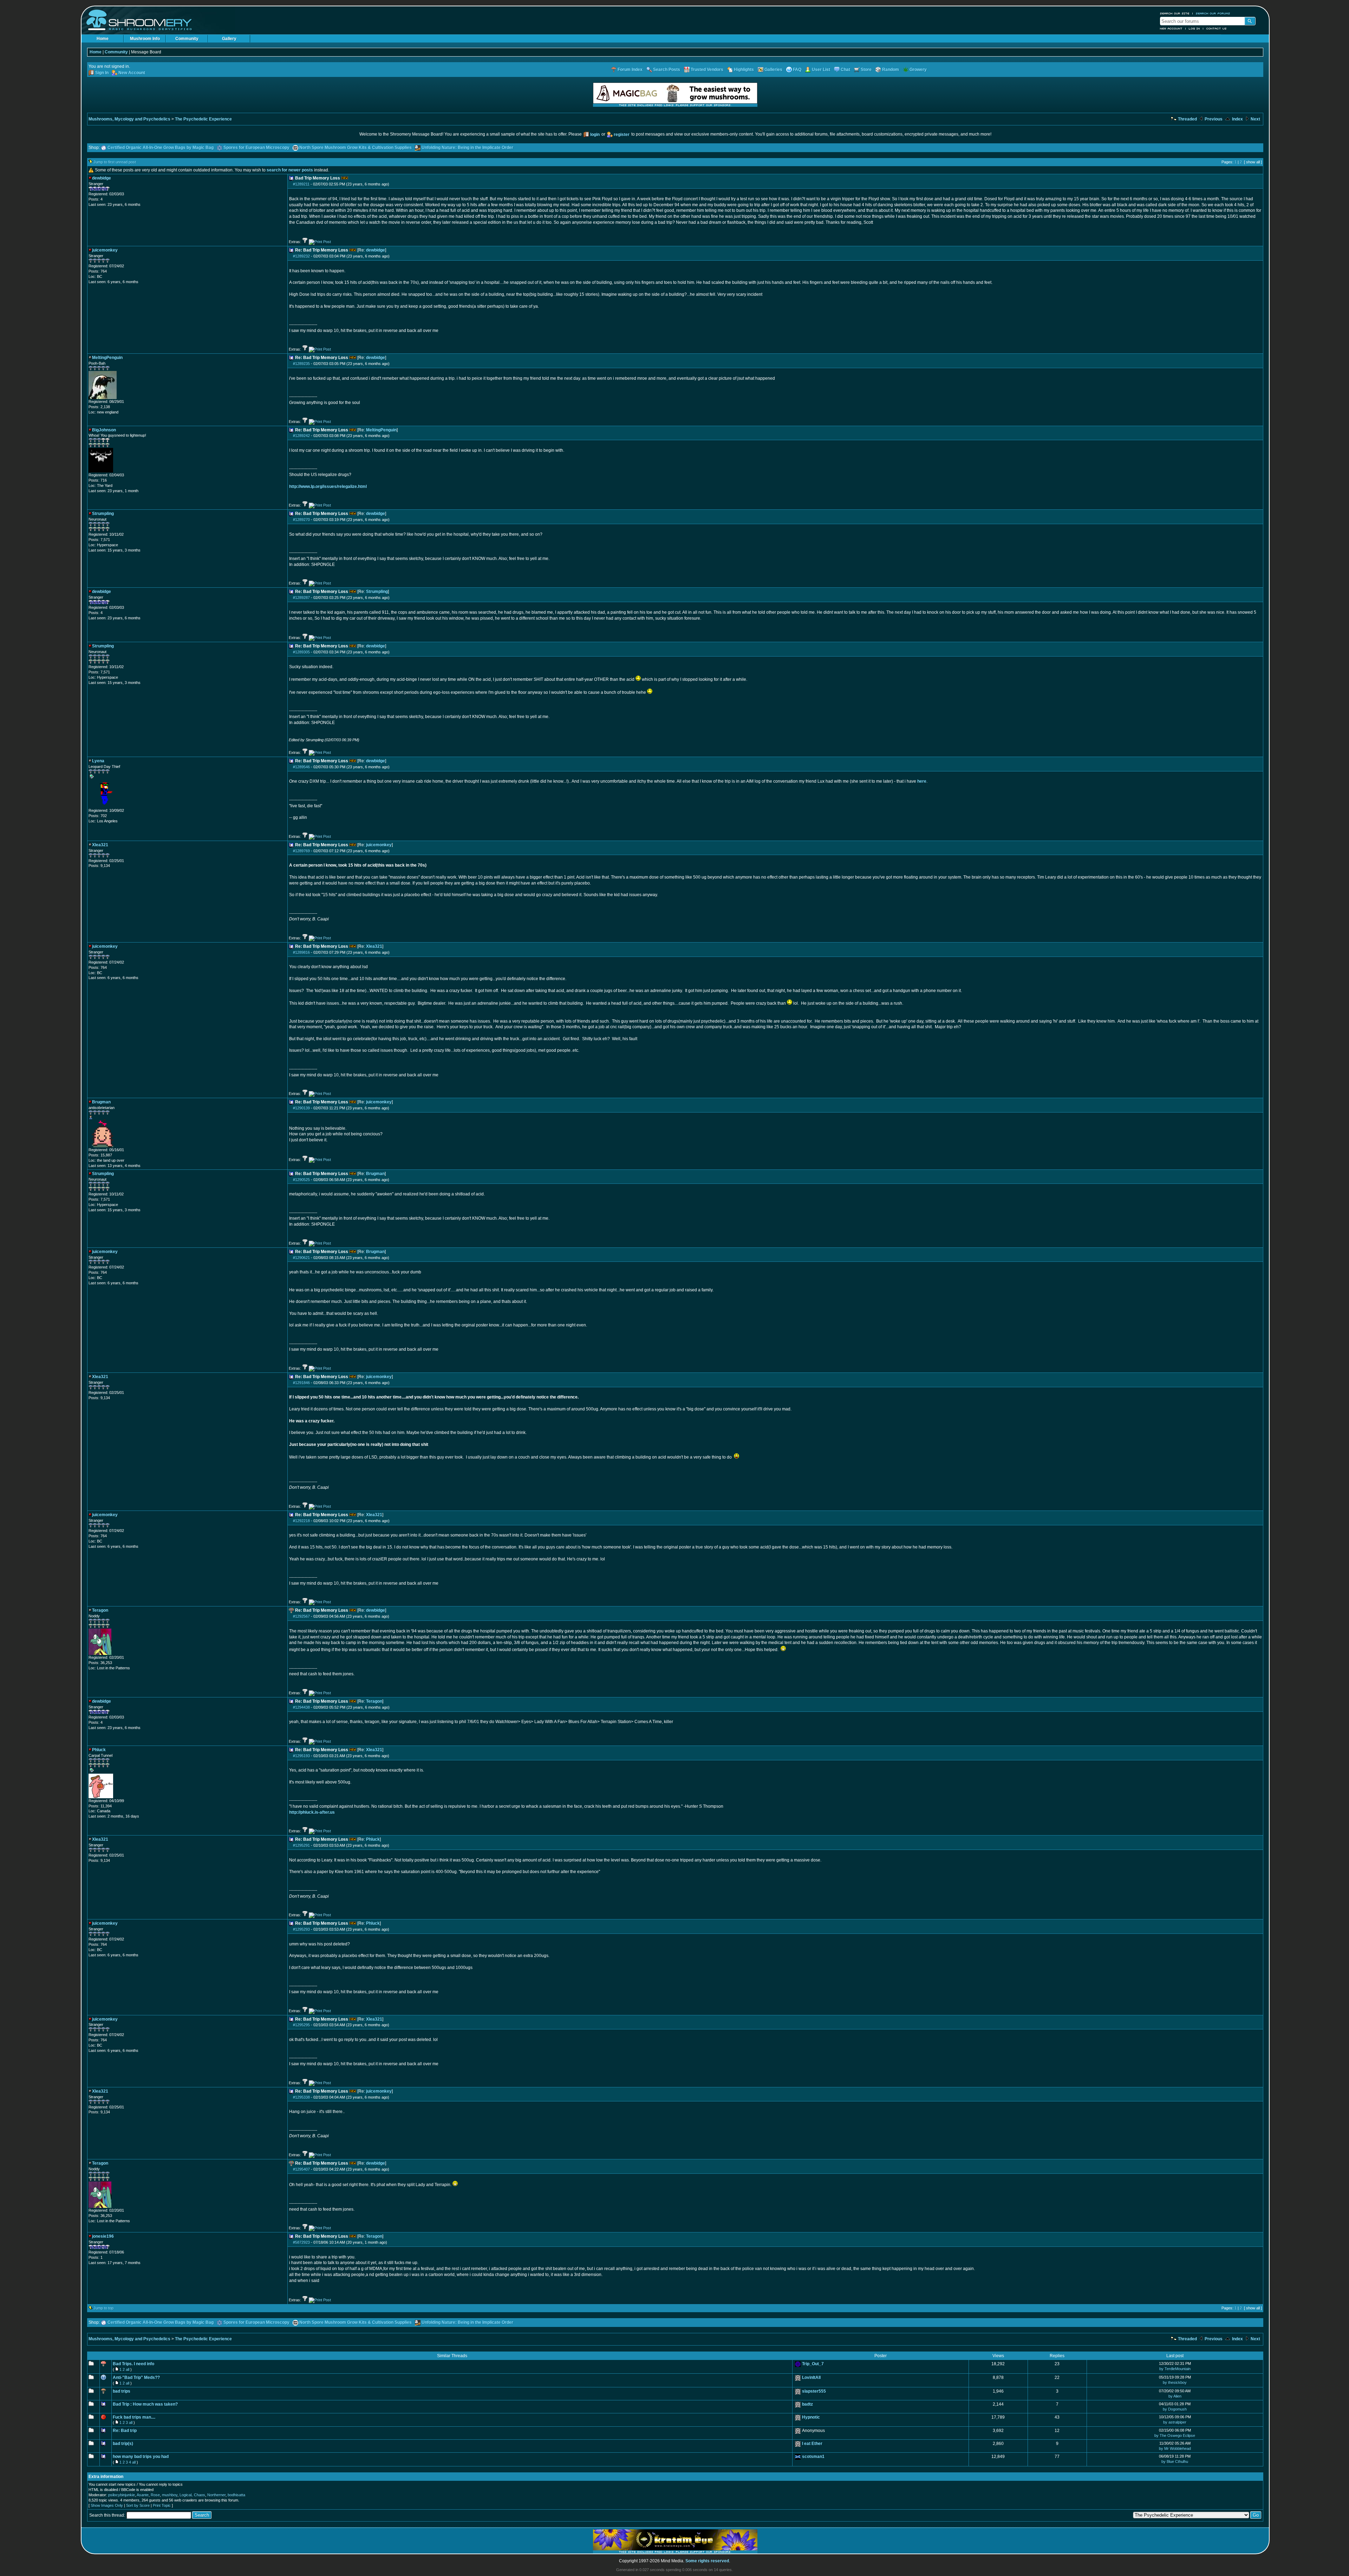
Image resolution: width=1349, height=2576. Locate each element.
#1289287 (301, 598)
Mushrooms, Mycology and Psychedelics (129, 119)
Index (1237, 119)
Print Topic (162, 2505)
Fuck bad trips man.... (134, 2417)
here (922, 781)
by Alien (1175, 2396)
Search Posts (667, 70)
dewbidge (376, 250)
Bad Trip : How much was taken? (145, 2404)
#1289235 (301, 364)
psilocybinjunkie (122, 2495)
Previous (1213, 119)
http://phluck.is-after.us (312, 1812)
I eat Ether (812, 2444)
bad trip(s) (123, 2444)
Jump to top (103, 2308)
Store (866, 70)
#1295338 (301, 2097)
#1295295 (301, 2025)
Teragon (374, 1701)
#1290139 (301, 1108)
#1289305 (301, 652)
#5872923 (301, 2242)
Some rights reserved (707, 2561)
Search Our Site (1175, 13)
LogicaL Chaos (192, 2495)
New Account (1171, 28)
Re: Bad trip (125, 2431)
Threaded (1187, 119)
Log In (1194, 28)
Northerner (216, 2495)
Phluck (373, 1839)
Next (1255, 119)
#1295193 (301, 1756)
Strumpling (377, 592)
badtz (807, 2404)
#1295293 (301, 1929)
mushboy (170, 2495)
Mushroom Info (145, 39)
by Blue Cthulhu (1175, 2461)
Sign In (102, 73)
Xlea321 (374, 946)
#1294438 (301, 1707)
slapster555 (814, 2391)
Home (103, 39)
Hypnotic (811, 2417)
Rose (155, 2495)
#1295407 (301, 2169)
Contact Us (1217, 28)
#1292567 (301, 1616)
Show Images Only (107, 2505)
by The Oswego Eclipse (1175, 2435)
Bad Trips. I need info (133, 2364)
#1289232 (301, 256)
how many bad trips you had (141, 2457)
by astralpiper (1175, 2422)
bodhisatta (236, 2495)
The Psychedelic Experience (203, 119)
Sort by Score (138, 2505)
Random (891, 70)
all (128, 2369)
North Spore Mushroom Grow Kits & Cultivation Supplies (356, 148)
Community (187, 39)
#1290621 (301, 1258)
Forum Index (630, 70)
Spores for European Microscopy (256, 148)
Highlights (744, 70)
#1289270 (301, 520)
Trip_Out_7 (813, 2364)
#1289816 (301, 952)
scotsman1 (813, 2457)
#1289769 (301, 851)
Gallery (229, 39)
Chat (845, 70)
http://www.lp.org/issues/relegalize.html (328, 487)
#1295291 (301, 1845)
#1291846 (301, 1383)
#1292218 (301, 1521)
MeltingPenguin (381, 430)
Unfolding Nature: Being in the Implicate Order (467, 148)
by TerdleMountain (1175, 2369)
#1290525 (301, 1180)
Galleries (773, 70)
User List (821, 70)
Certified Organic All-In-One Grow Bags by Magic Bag (161, 148)
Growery (918, 70)
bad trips (122, 2391)
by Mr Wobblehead (1175, 2448)
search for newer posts (290, 170)
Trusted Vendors (707, 70)
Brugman (375, 1174)
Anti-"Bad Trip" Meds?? (136, 2378)
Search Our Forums (1213, 13)
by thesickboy (1175, 2382)
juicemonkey (379, 845)
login (595, 135)
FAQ (797, 70)
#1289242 (301, 436)
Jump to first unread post (115, 162)
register (622, 135)
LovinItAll (811, 2378)
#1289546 (301, 767)
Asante (143, 2495)
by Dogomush (1175, 2409)
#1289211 (301, 184)
